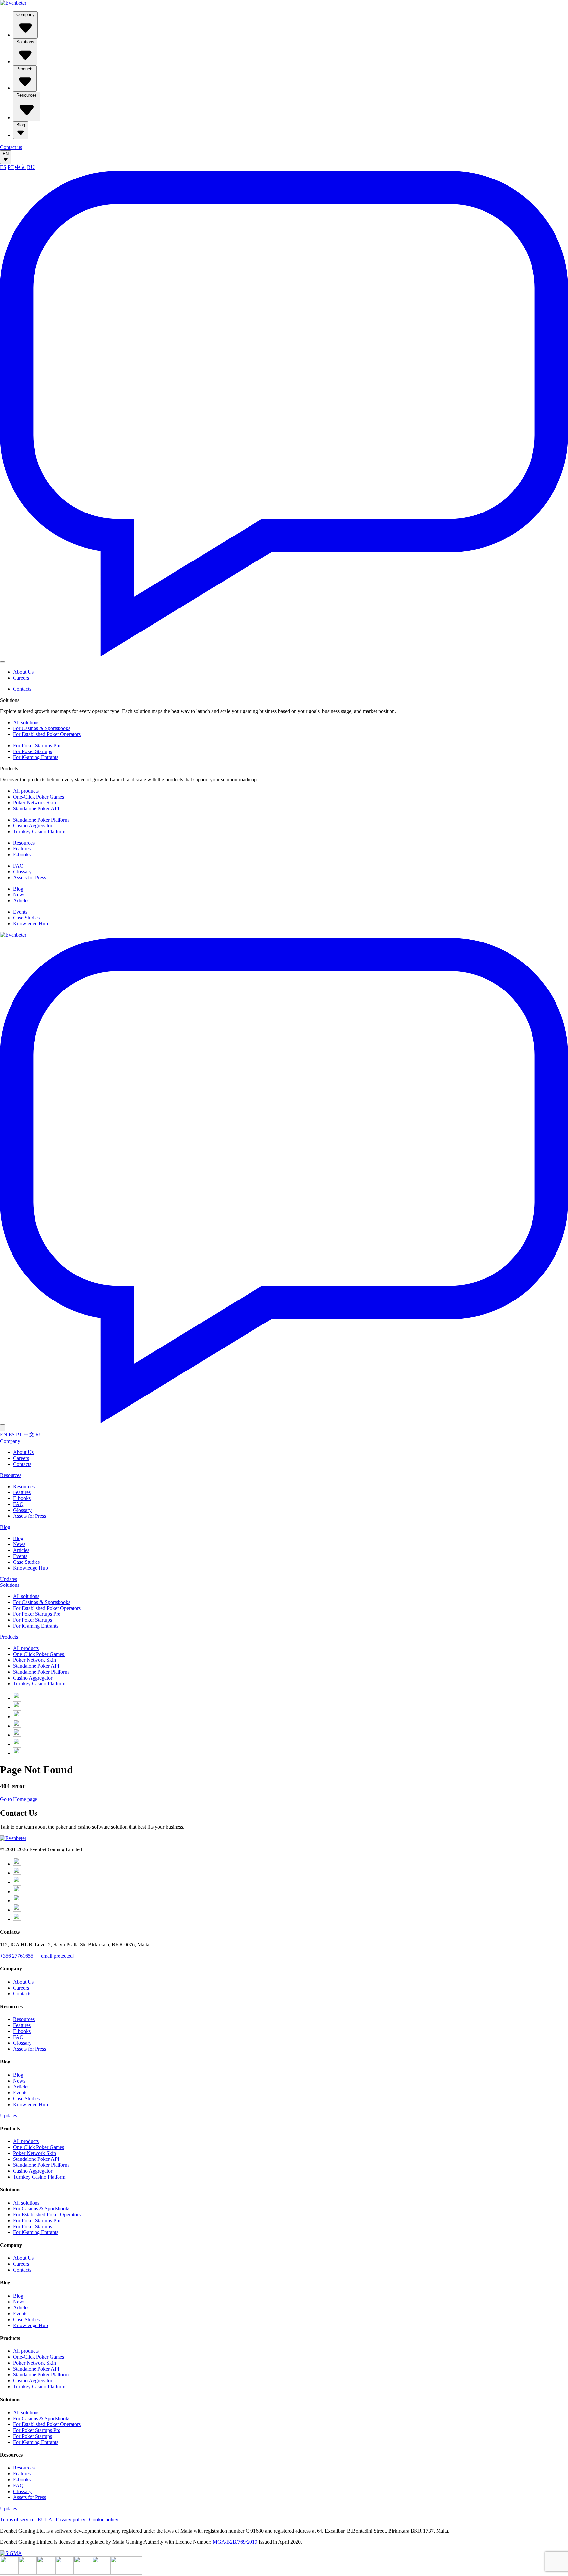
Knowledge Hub (31, 924)
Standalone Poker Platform (41, 820)
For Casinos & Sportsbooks (42, 728)
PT (11, 167)
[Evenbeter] (13, 3)
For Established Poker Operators (47, 734)
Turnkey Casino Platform (39, 832)
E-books (22, 855)
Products (25, 69)
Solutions (25, 42)
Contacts (22, 689)
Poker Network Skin (35, 803)
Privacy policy (71, 2520)
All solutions (26, 722)
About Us (23, 672)
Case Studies (26, 918)
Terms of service (17, 2520)
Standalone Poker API (37, 809)
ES (3, 167)
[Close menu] (3, 1428)
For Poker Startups (33, 751)
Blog (21, 125)
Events (20, 912)
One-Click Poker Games (39, 797)
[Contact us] (284, 655)
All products (26, 791)
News (19, 895)
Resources (27, 95)
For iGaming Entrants (36, 757)
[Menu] (3, 662)
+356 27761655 (17, 1956)
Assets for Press (30, 878)
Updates (9, 1579)
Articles (21, 901)
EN (6, 154)
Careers (21, 678)
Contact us (11, 147)
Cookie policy (104, 2520)
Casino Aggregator (33, 826)
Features (22, 849)
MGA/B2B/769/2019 (235, 2542)
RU (31, 167)
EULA (45, 2520)
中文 (20, 167)
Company (25, 15)
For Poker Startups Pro (37, 745)
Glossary (22, 872)
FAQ (18, 866)
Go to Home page (19, 1799)
